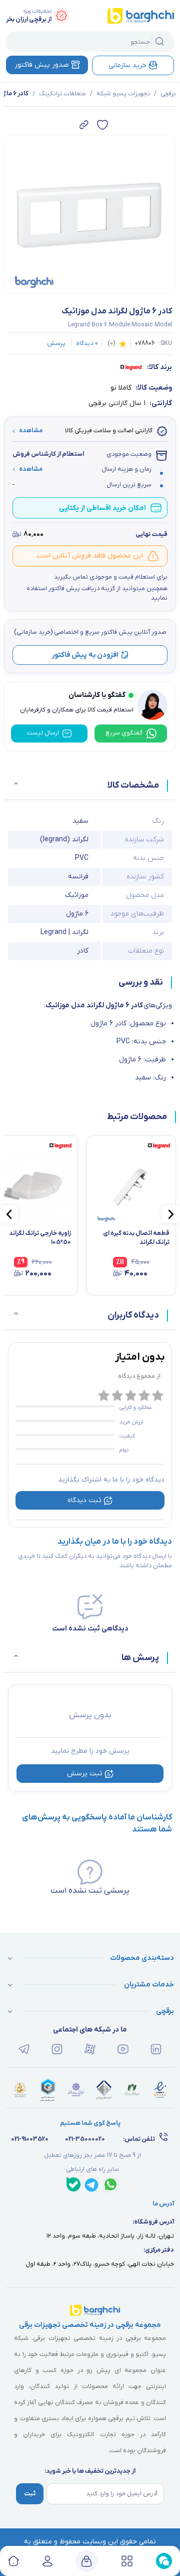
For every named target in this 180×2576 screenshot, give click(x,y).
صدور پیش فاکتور (42, 65)
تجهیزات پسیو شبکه (123, 94)
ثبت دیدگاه (84, 1500)
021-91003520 (30, 2139)
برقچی (168, 94)
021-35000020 (85, 2139)
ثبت (30, 2494)
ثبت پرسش (85, 1774)
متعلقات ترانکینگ (62, 94)
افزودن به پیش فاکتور (85, 655)
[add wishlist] (102, 125)
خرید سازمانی (127, 65)
